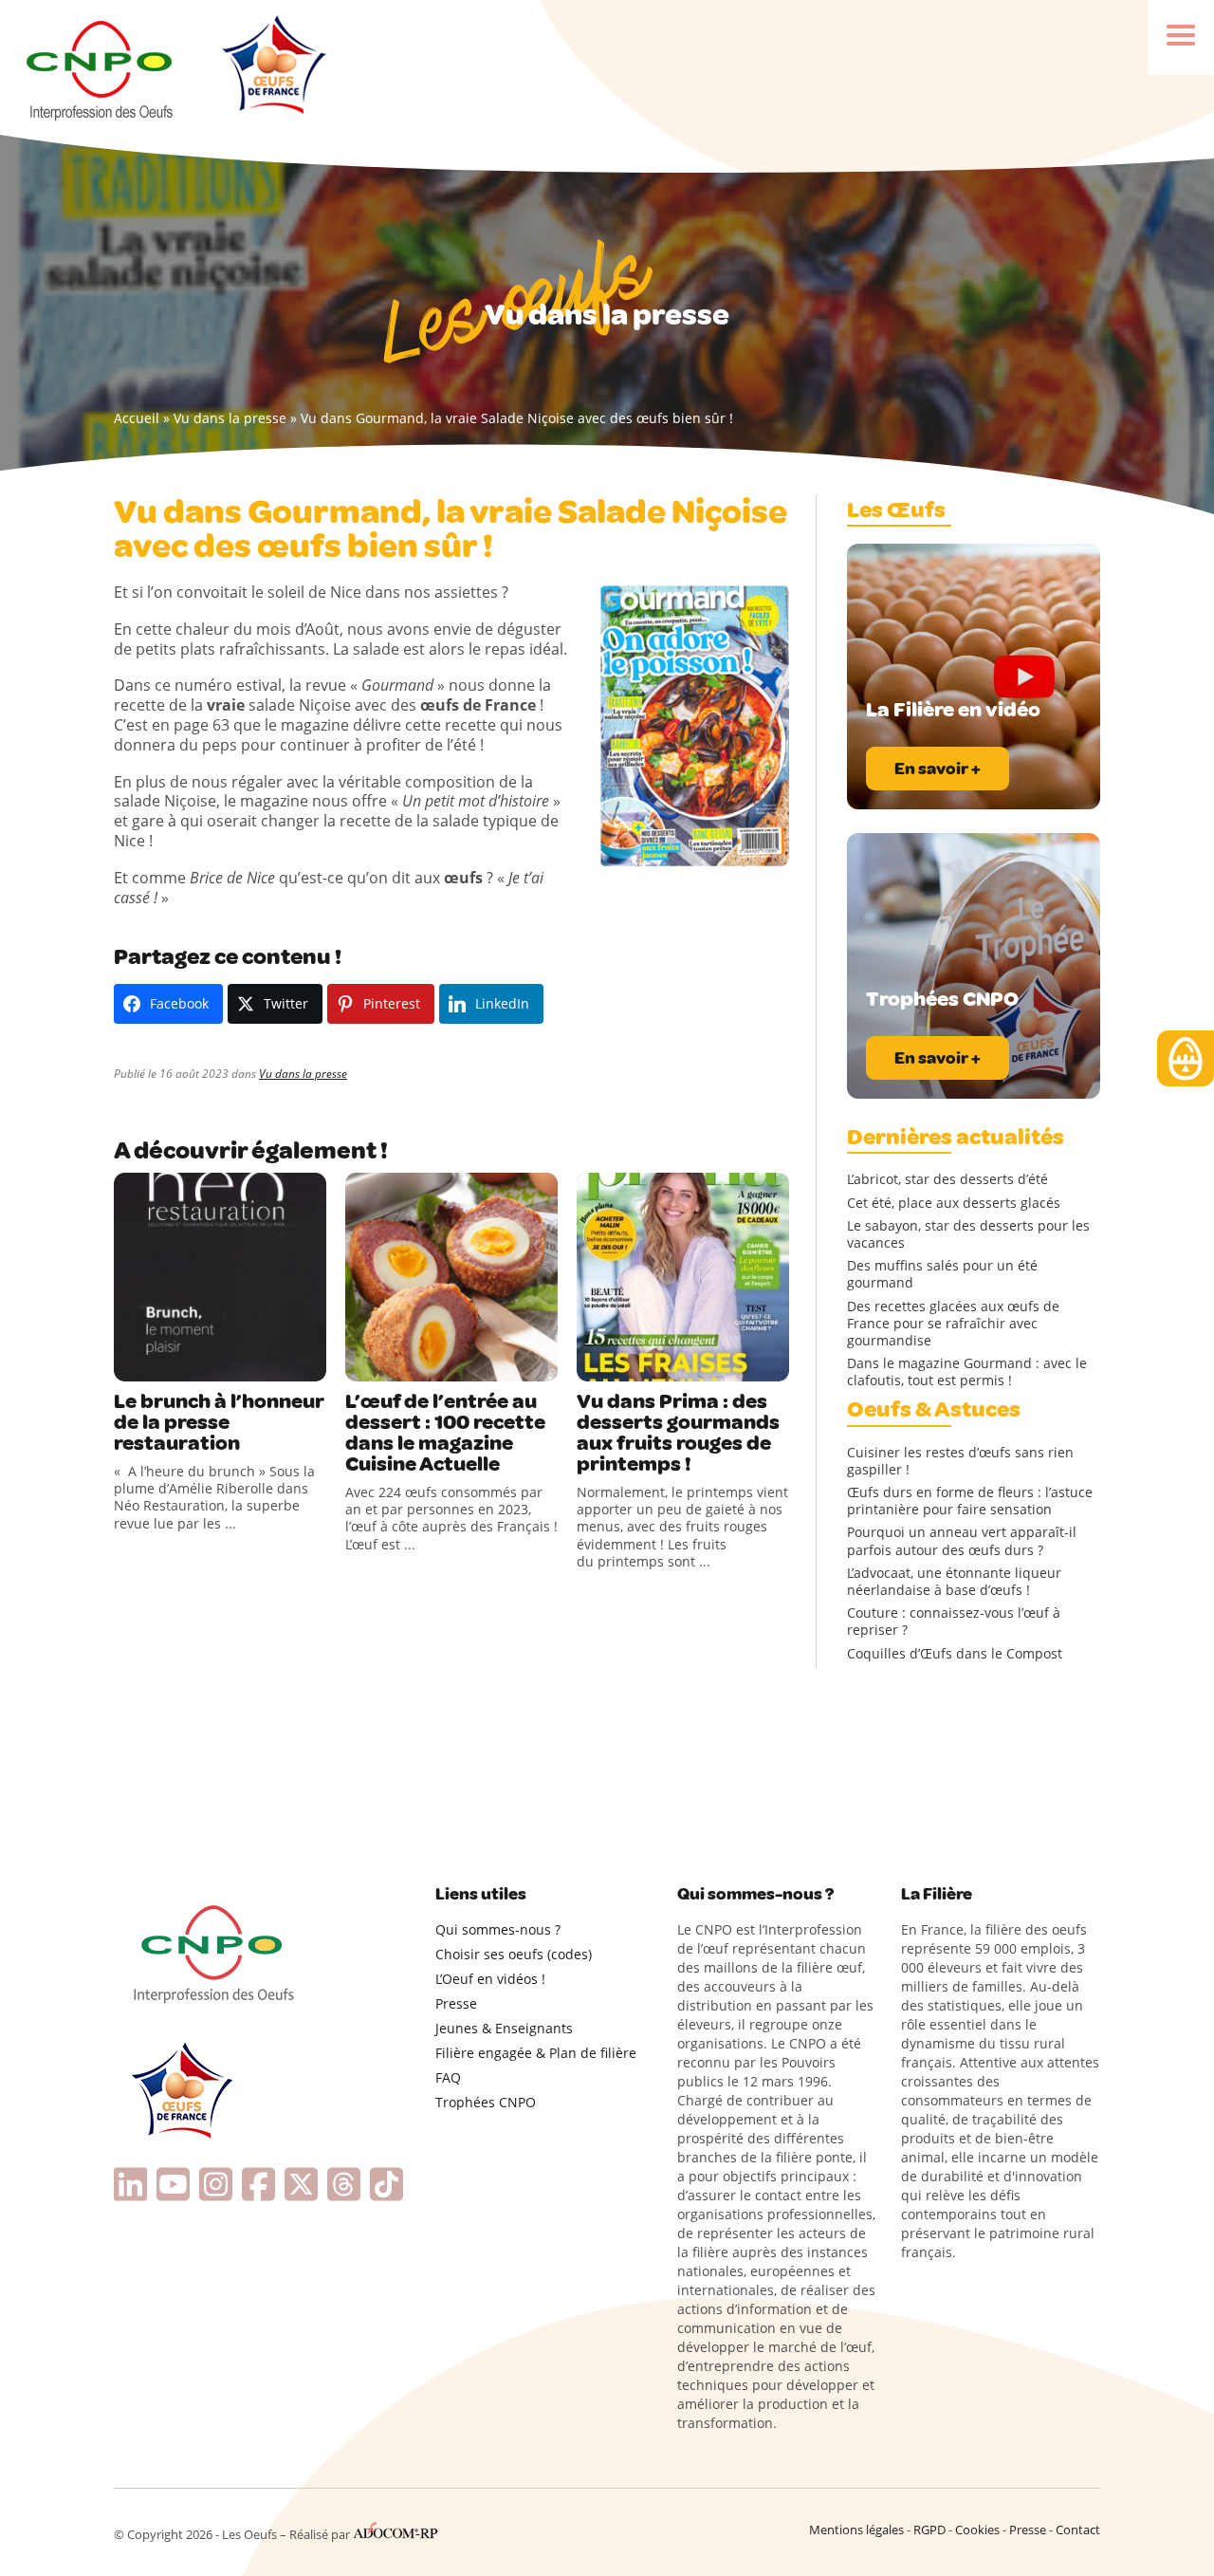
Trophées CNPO (486, 2102)
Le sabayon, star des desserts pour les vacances (968, 1234)
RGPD (929, 2530)
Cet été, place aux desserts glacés (954, 1203)
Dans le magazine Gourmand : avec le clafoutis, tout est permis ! (967, 1372)
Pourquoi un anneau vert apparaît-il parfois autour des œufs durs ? (962, 1541)
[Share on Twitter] (170, 1362)
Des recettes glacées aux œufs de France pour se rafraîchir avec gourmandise (953, 1324)
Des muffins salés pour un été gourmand (942, 1274)
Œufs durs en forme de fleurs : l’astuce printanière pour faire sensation (970, 1501)
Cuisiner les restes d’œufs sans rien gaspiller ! (960, 1461)
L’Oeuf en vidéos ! (490, 1979)
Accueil (137, 418)
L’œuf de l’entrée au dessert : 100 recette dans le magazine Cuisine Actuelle (445, 1433)
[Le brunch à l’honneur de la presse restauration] (220, 1277)
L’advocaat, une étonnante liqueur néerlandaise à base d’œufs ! (954, 1582)
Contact (1078, 2530)
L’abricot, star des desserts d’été (947, 1179)
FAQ (448, 2077)
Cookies (977, 2530)
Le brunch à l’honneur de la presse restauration (219, 1422)
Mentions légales (856, 2530)
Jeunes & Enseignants (504, 2028)
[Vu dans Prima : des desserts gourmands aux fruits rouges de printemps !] (683, 1277)
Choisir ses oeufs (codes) (514, 1954)
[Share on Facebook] (131, 1362)
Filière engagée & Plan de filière (536, 2053)
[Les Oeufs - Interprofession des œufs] (101, 67)
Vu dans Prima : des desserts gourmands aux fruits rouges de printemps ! (678, 1433)
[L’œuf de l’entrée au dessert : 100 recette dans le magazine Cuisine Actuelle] (451, 1277)
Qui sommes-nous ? (498, 1929)
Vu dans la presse (230, 418)
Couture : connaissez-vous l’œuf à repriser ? (954, 1622)
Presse (456, 2003)
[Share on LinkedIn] (209, 1362)
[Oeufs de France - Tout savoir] (272, 67)
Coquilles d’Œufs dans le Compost (955, 1654)
